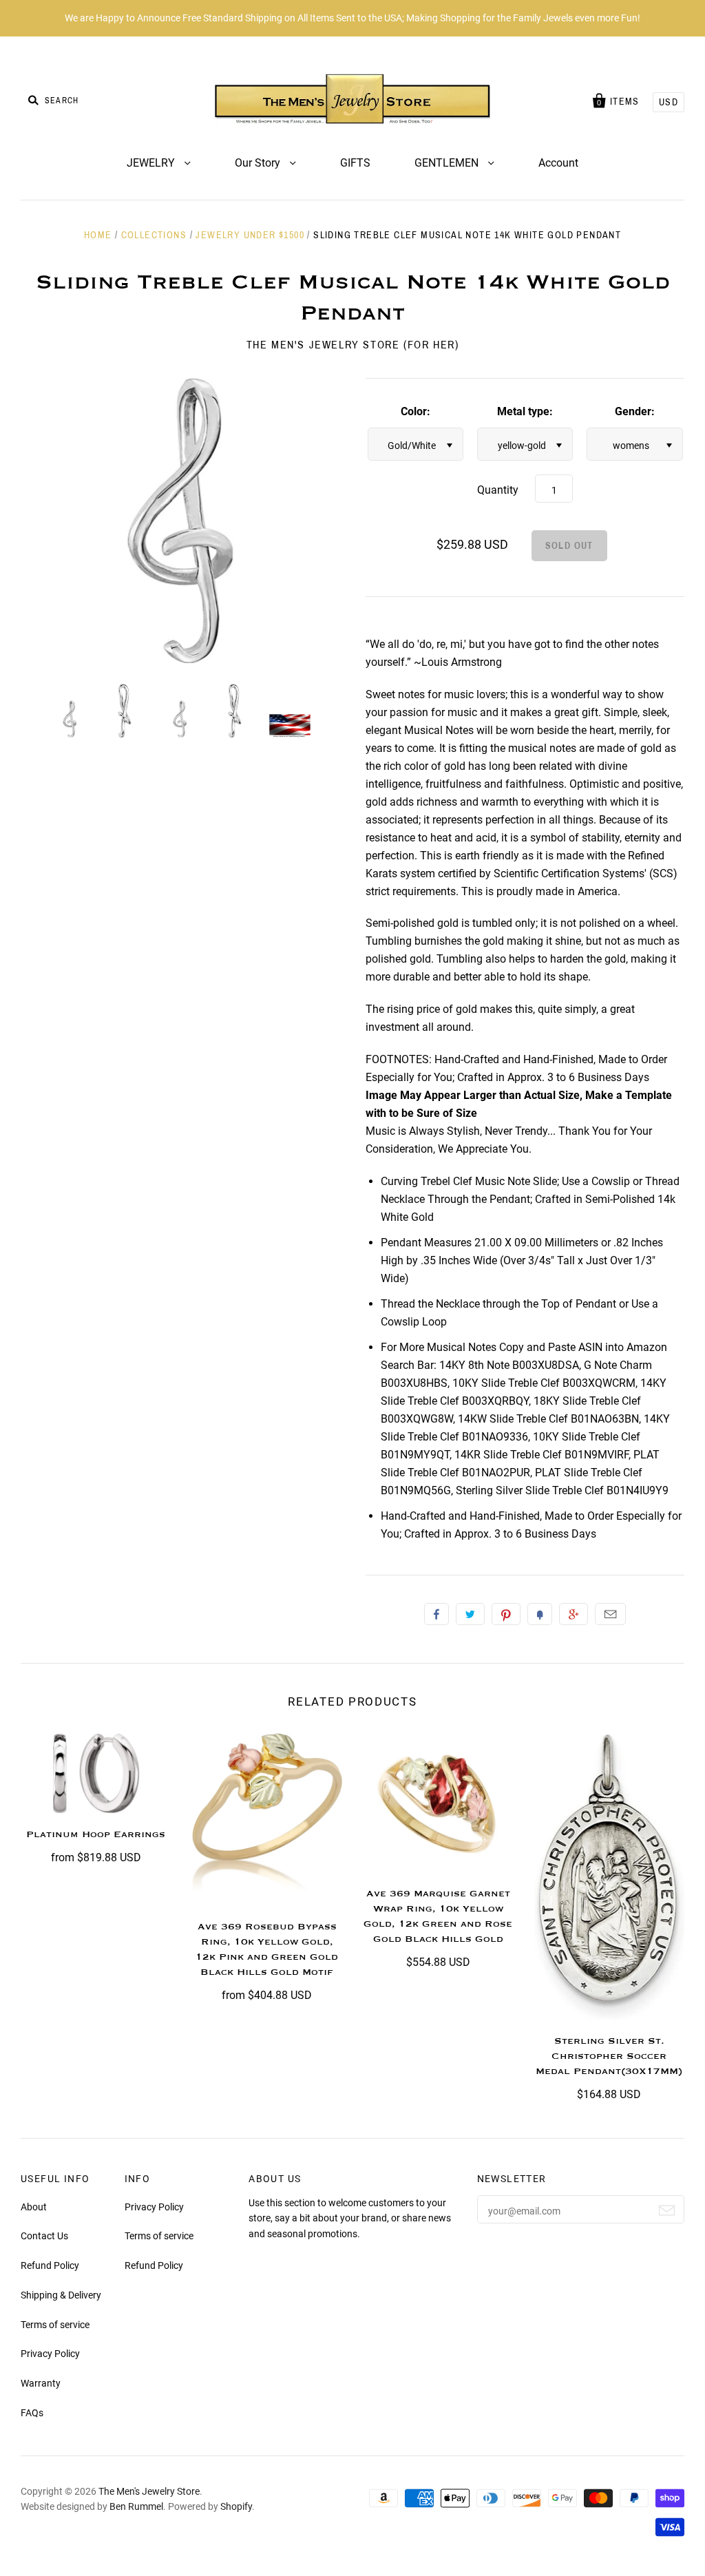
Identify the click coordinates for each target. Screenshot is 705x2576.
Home (98, 235)
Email (610, 1614)
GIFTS (355, 163)
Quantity (498, 490)
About (34, 2207)
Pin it (506, 1614)
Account (558, 163)
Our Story (259, 163)
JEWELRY (152, 163)
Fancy (540, 1614)
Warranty (41, 2383)
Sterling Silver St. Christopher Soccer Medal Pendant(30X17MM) (609, 2056)
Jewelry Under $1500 (250, 235)
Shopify (236, 2506)
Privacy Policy (50, 2354)
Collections (154, 235)
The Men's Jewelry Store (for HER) (353, 345)
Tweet (470, 1614)
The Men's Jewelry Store (149, 2491)
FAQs (32, 2413)
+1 (574, 1614)
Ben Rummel (136, 2506)
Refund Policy (50, 2265)
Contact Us (44, 2236)
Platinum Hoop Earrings (96, 1834)
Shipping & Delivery (61, 2295)
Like (436, 1614)
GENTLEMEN (448, 163)
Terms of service (55, 2325)
